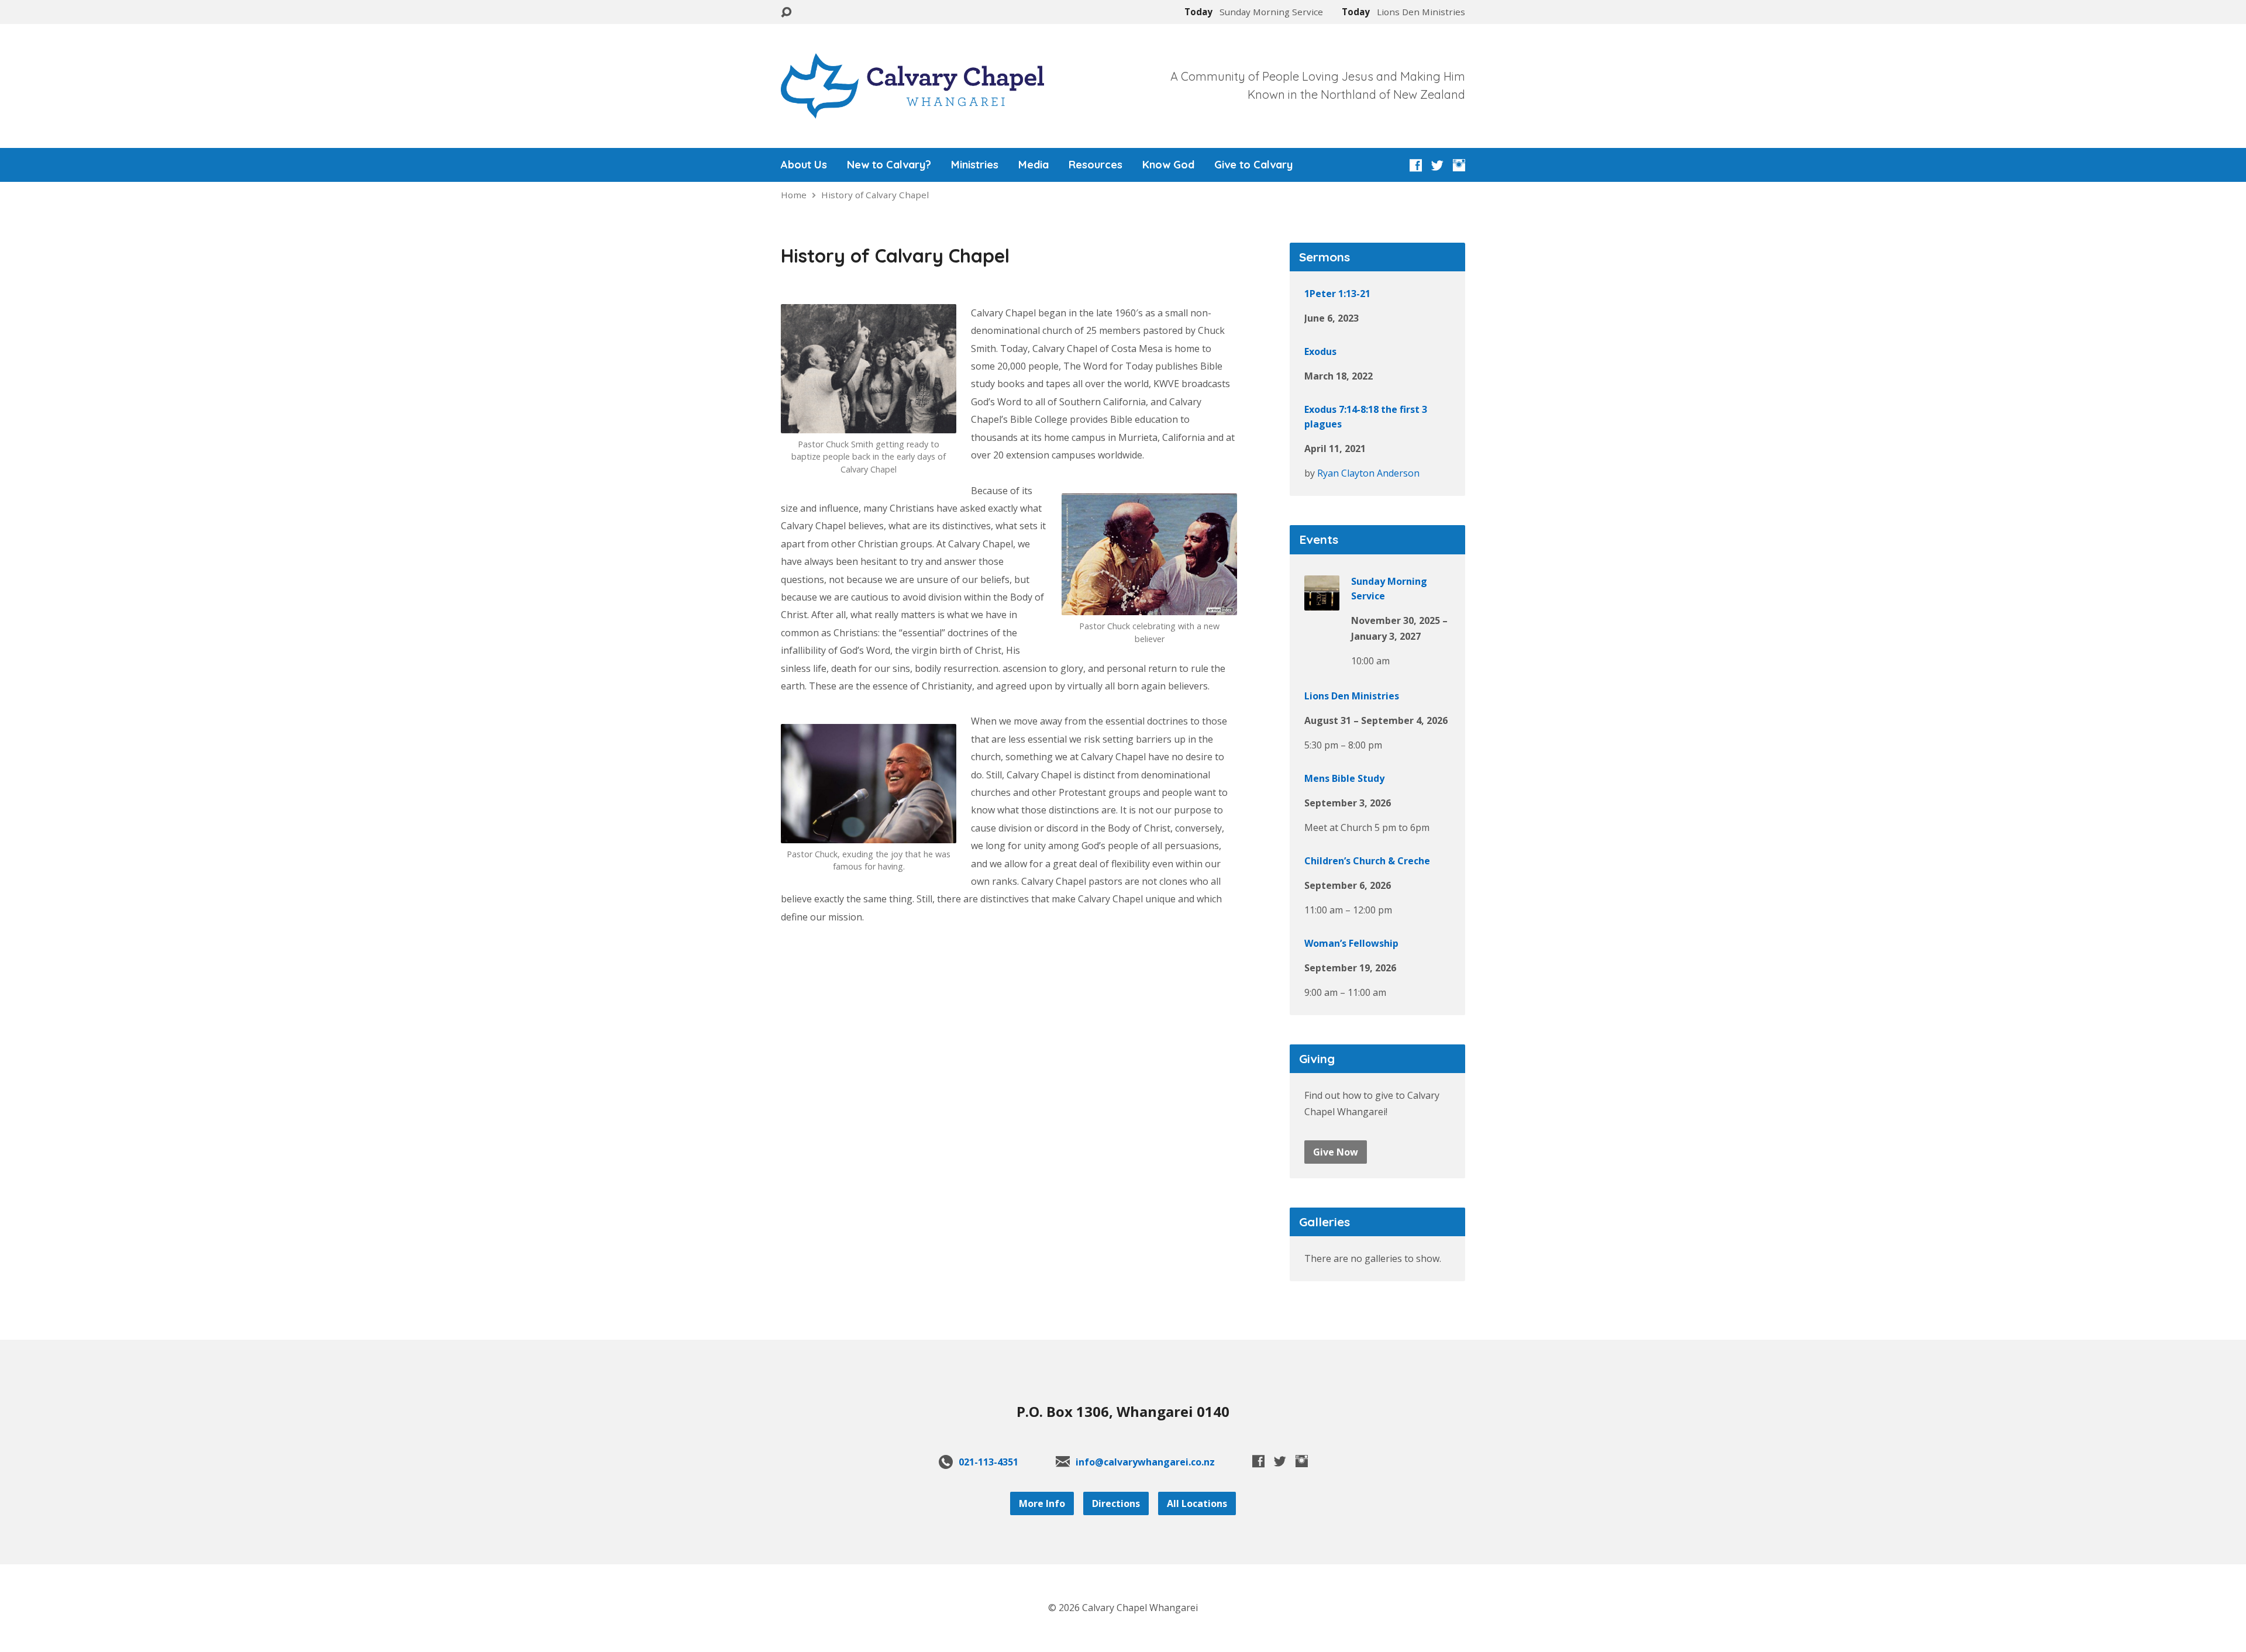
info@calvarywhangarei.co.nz (1145, 1462)
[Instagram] (1459, 165)
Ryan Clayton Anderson (1368, 473)
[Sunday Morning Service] (1322, 602)
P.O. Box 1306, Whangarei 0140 (1123, 1411)
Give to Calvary (1253, 165)
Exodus (1320, 351)
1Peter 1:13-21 (1337, 294)
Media (1034, 165)
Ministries (975, 165)
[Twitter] (1437, 165)
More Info (1042, 1503)
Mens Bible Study (1344, 778)
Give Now (1336, 1152)
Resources (1096, 165)
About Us (804, 165)
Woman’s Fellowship (1351, 943)
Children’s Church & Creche (1367, 861)
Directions (1116, 1503)
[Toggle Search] (786, 13)
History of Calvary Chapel (875, 195)
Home (794, 195)
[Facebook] (1416, 165)
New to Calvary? (889, 165)
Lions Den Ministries (1352, 696)
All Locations (1197, 1503)
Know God (1168, 165)
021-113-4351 (988, 1462)
